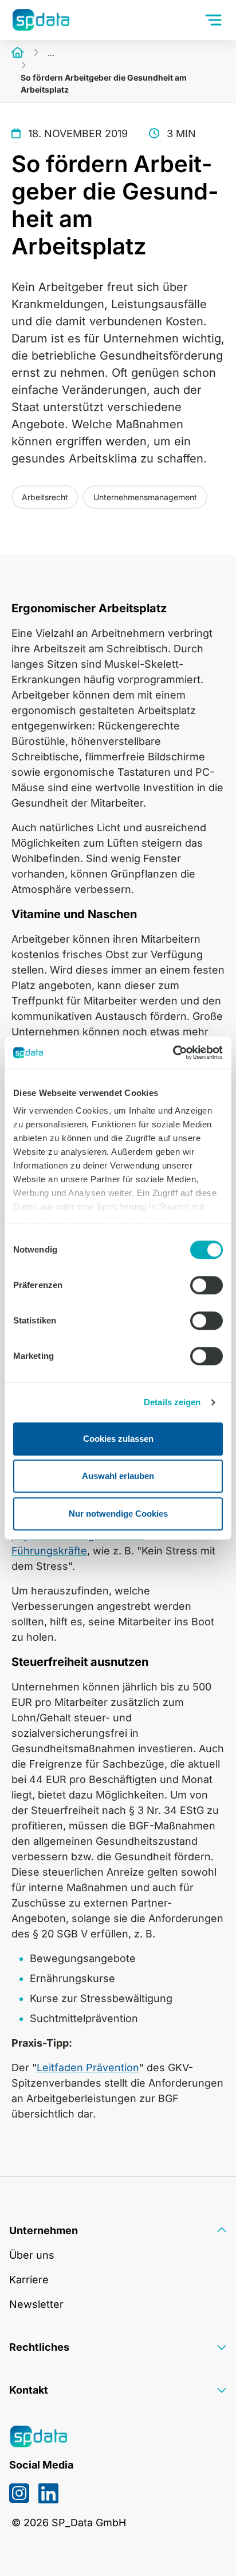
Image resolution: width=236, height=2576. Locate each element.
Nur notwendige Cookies (118, 1514)
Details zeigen (172, 1402)
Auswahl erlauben (118, 1476)
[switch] (206, 1285)
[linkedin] (48, 2493)
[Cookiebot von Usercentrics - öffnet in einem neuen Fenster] (173, 1052)
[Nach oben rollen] (209, 2549)
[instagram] (19, 2493)
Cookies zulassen (118, 1439)
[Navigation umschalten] (215, 20)
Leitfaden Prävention (88, 2067)
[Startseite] (18, 53)
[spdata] (41, 20)
